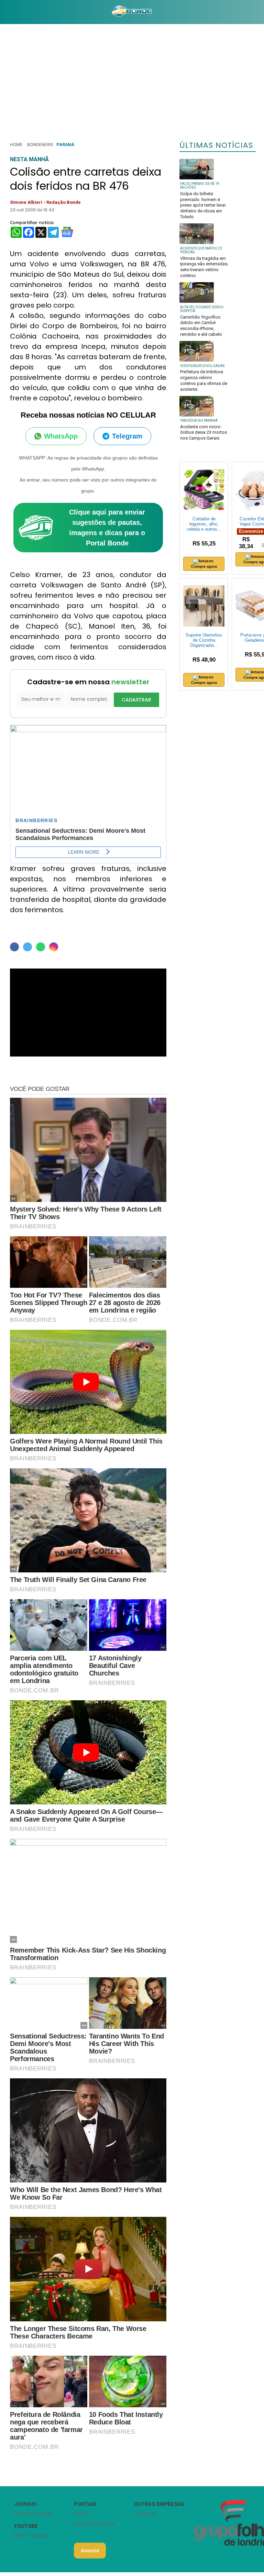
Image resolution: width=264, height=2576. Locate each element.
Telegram (127, 436)
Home (16, 145)
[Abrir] (5, 12)
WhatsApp (61, 436)
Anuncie (90, 2551)
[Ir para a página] (132, 12)
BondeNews (40, 145)
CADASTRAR (136, 700)
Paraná (65, 145)
